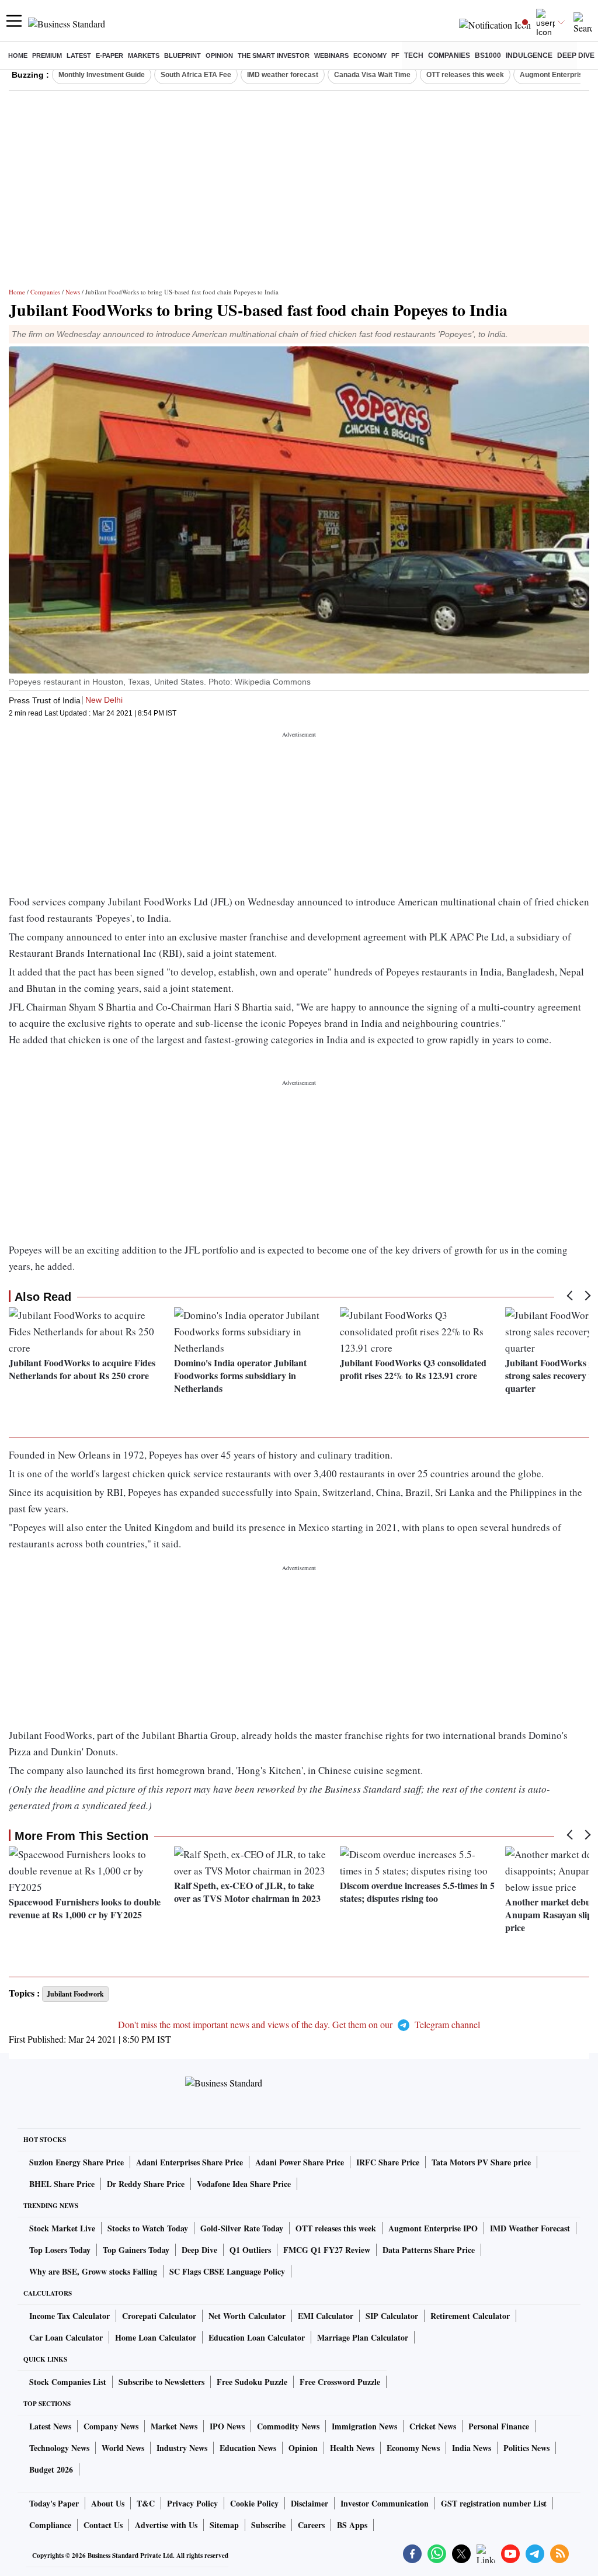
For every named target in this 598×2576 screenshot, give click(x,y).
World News (123, 2448)
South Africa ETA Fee (196, 75)
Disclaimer (310, 2503)
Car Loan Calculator (66, 2337)
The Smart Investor (274, 55)
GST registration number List (494, 2503)
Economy (370, 55)
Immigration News (364, 2426)
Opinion (219, 55)
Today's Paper (54, 2503)
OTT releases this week (465, 75)
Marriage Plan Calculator (363, 2337)
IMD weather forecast (283, 75)
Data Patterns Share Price (429, 2250)
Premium (47, 55)
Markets (144, 55)
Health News (352, 2448)
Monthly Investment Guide (102, 75)
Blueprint (182, 55)
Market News (174, 2426)
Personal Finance (499, 2426)
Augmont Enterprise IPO (433, 2228)
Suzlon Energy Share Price (77, 2162)
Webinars (331, 55)
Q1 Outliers (250, 2250)
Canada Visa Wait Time (372, 75)
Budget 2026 (51, 2469)
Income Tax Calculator (69, 2316)
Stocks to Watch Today (148, 2228)
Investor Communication (385, 2503)
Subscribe (268, 2525)
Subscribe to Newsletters (161, 2382)
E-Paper (109, 55)
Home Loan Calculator (156, 2337)
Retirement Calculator (470, 2316)
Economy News (413, 2448)
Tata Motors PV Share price (481, 2162)
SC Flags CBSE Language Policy (227, 2271)
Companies (449, 55)
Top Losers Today (60, 2250)
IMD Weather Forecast (530, 2228)
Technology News (59, 2448)
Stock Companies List (68, 2382)
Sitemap (224, 2525)
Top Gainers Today (136, 2250)
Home (18, 55)
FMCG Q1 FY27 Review (327, 2250)
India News (472, 2448)
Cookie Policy (254, 2503)
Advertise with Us (166, 2525)
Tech (414, 55)
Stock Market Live (62, 2228)
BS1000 (488, 55)
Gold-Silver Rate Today (242, 2228)
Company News (111, 2426)
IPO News (227, 2426)
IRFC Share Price (388, 2162)
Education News (248, 2448)
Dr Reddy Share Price (146, 2184)
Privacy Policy (192, 2503)
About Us (108, 2503)
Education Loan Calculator (257, 2337)
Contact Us (103, 2525)
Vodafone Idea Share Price (244, 2184)
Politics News (526, 2448)
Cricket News (433, 2426)
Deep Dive (576, 55)
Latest (79, 55)
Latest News (50, 2426)
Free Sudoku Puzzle (252, 2382)
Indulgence (529, 55)
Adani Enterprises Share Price (190, 2162)
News (73, 292)
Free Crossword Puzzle (340, 2382)
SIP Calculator (392, 2316)
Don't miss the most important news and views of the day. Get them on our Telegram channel (299, 2024)
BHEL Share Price (62, 2184)
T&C (146, 2503)
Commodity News (288, 2426)
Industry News (182, 2448)
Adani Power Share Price (300, 2162)
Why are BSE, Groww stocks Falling (93, 2271)
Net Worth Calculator (247, 2316)
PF (395, 55)
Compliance (50, 2525)
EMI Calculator (326, 2316)
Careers (311, 2525)
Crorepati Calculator (159, 2316)
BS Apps (352, 2525)
